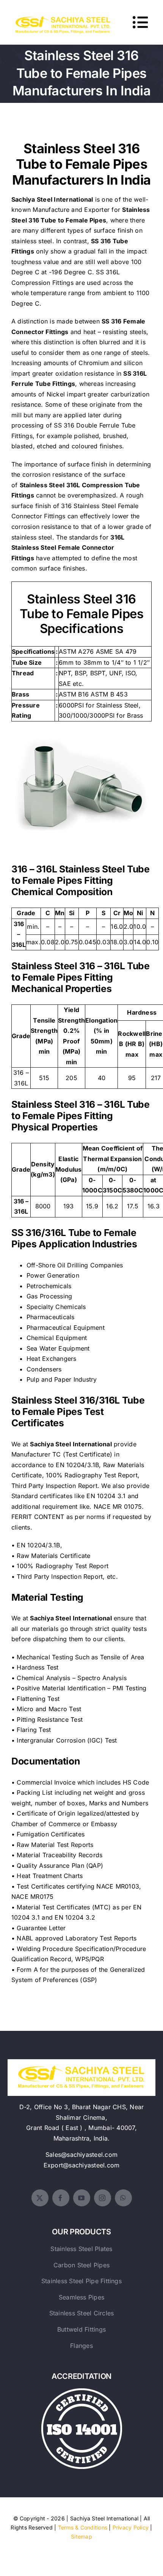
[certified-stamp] (82, 2391)
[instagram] (103, 2198)
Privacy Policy (131, 2527)
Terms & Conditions (83, 2527)
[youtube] (82, 2198)
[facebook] (61, 2198)
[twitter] (40, 2198)
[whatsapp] (123, 2198)
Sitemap (81, 2536)
